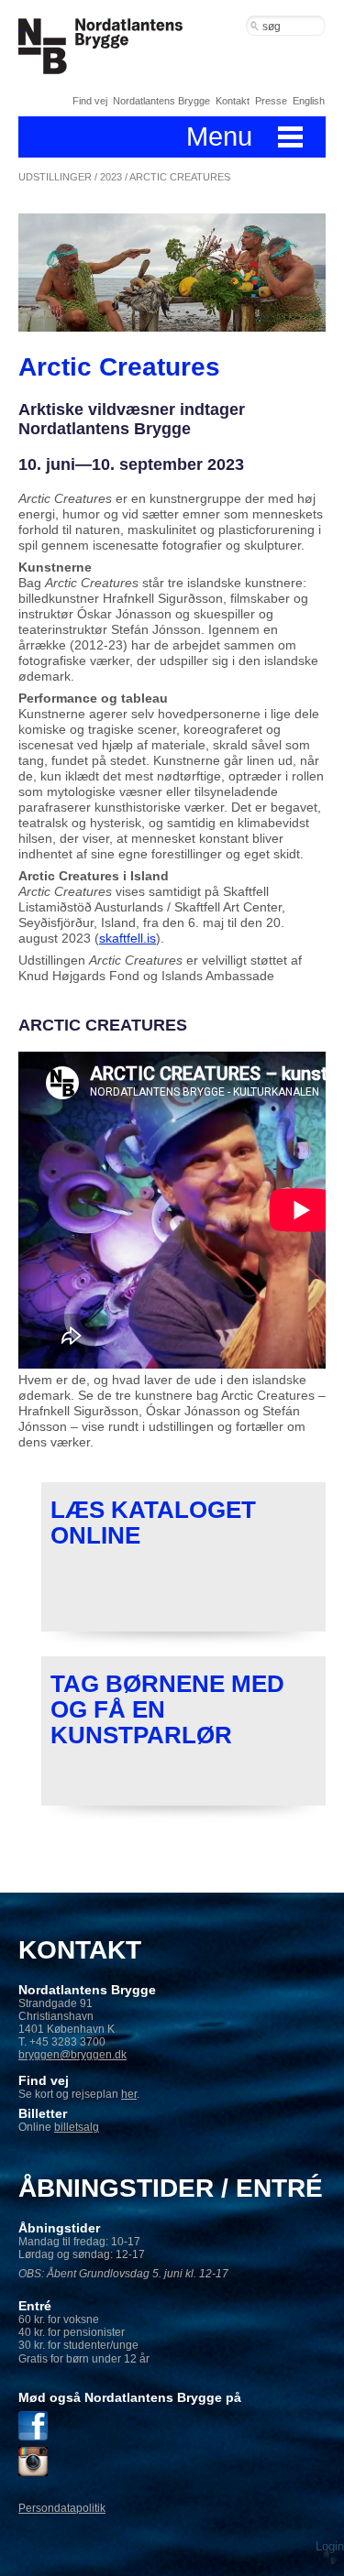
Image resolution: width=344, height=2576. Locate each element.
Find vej (90, 101)
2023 (111, 177)
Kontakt (233, 101)
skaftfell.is (128, 938)
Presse (271, 101)
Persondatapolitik (62, 2508)
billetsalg (77, 2127)
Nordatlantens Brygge (161, 101)
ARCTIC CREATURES (180, 177)
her (129, 2094)
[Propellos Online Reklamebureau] (330, 2534)
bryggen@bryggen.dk (72, 2055)
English (309, 101)
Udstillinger (55, 177)
